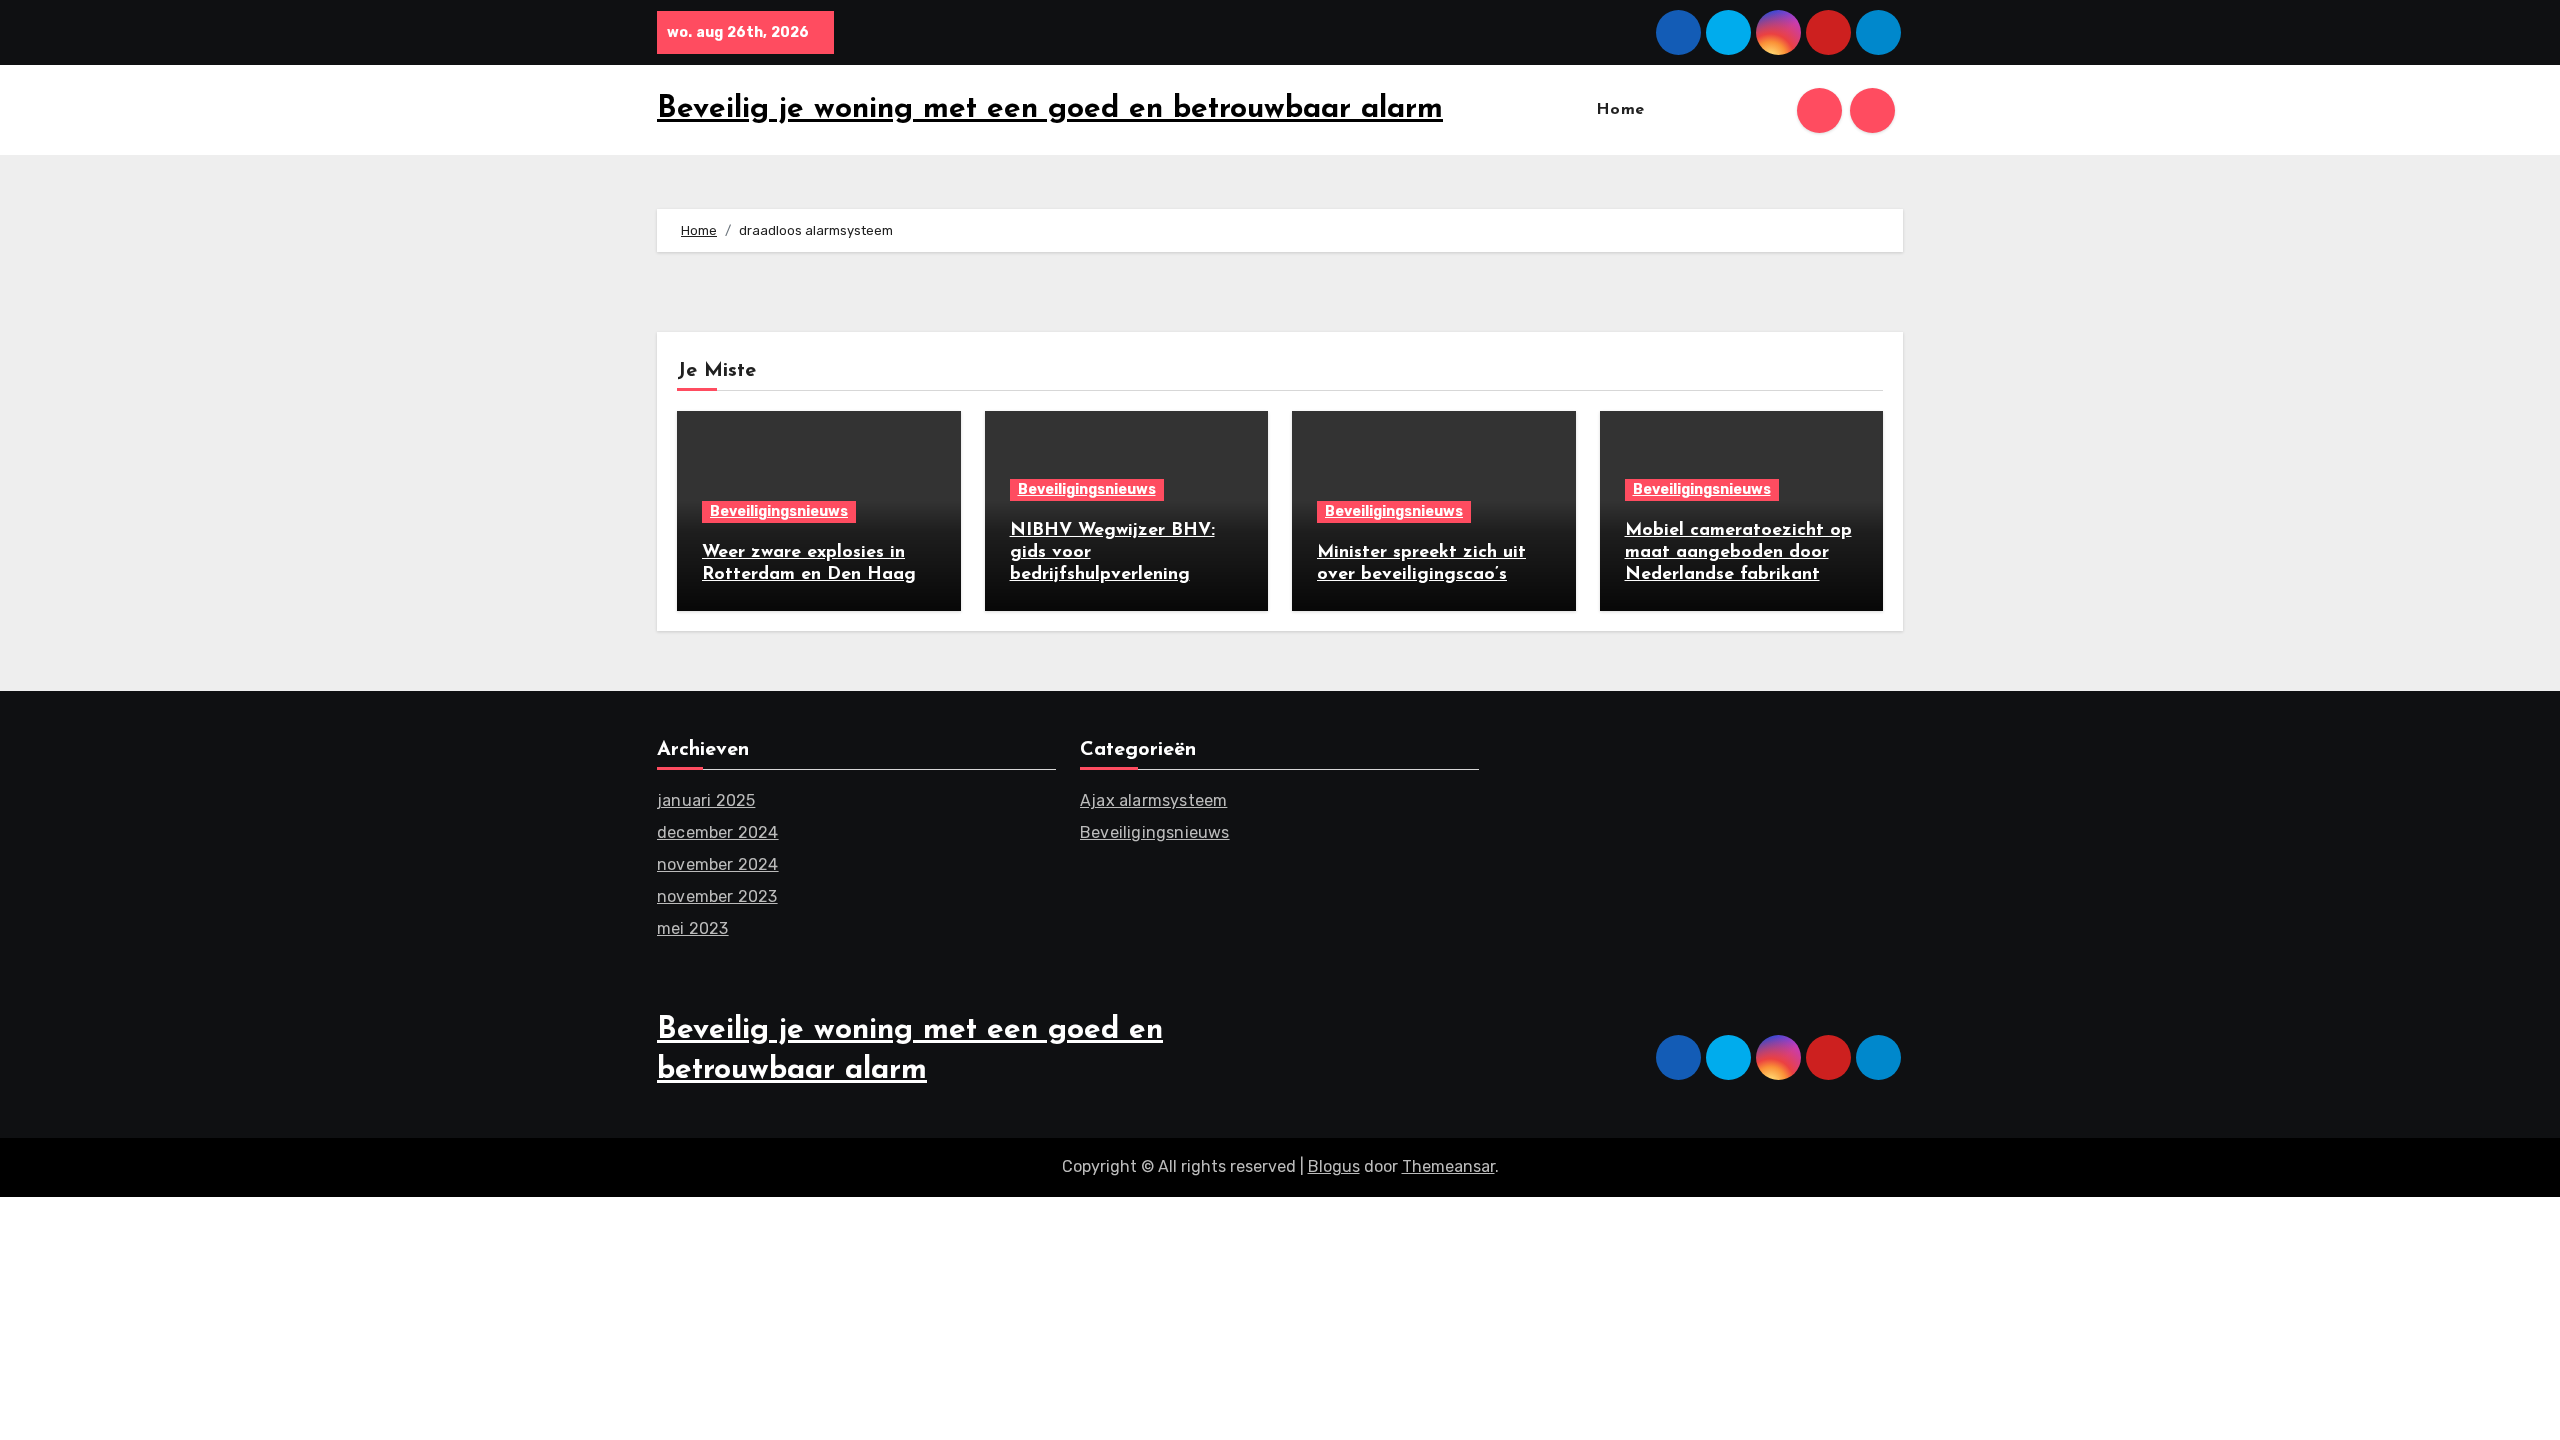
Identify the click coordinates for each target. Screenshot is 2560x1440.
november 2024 (718, 864)
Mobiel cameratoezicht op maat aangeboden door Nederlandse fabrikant (1738, 552)
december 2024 (718, 832)
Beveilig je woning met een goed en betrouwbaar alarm (1050, 109)
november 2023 (717, 896)
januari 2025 (706, 800)
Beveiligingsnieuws (779, 511)
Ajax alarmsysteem (1153, 800)
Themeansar (1448, 1166)
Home (1620, 110)
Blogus (1334, 1166)
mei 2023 (693, 928)
